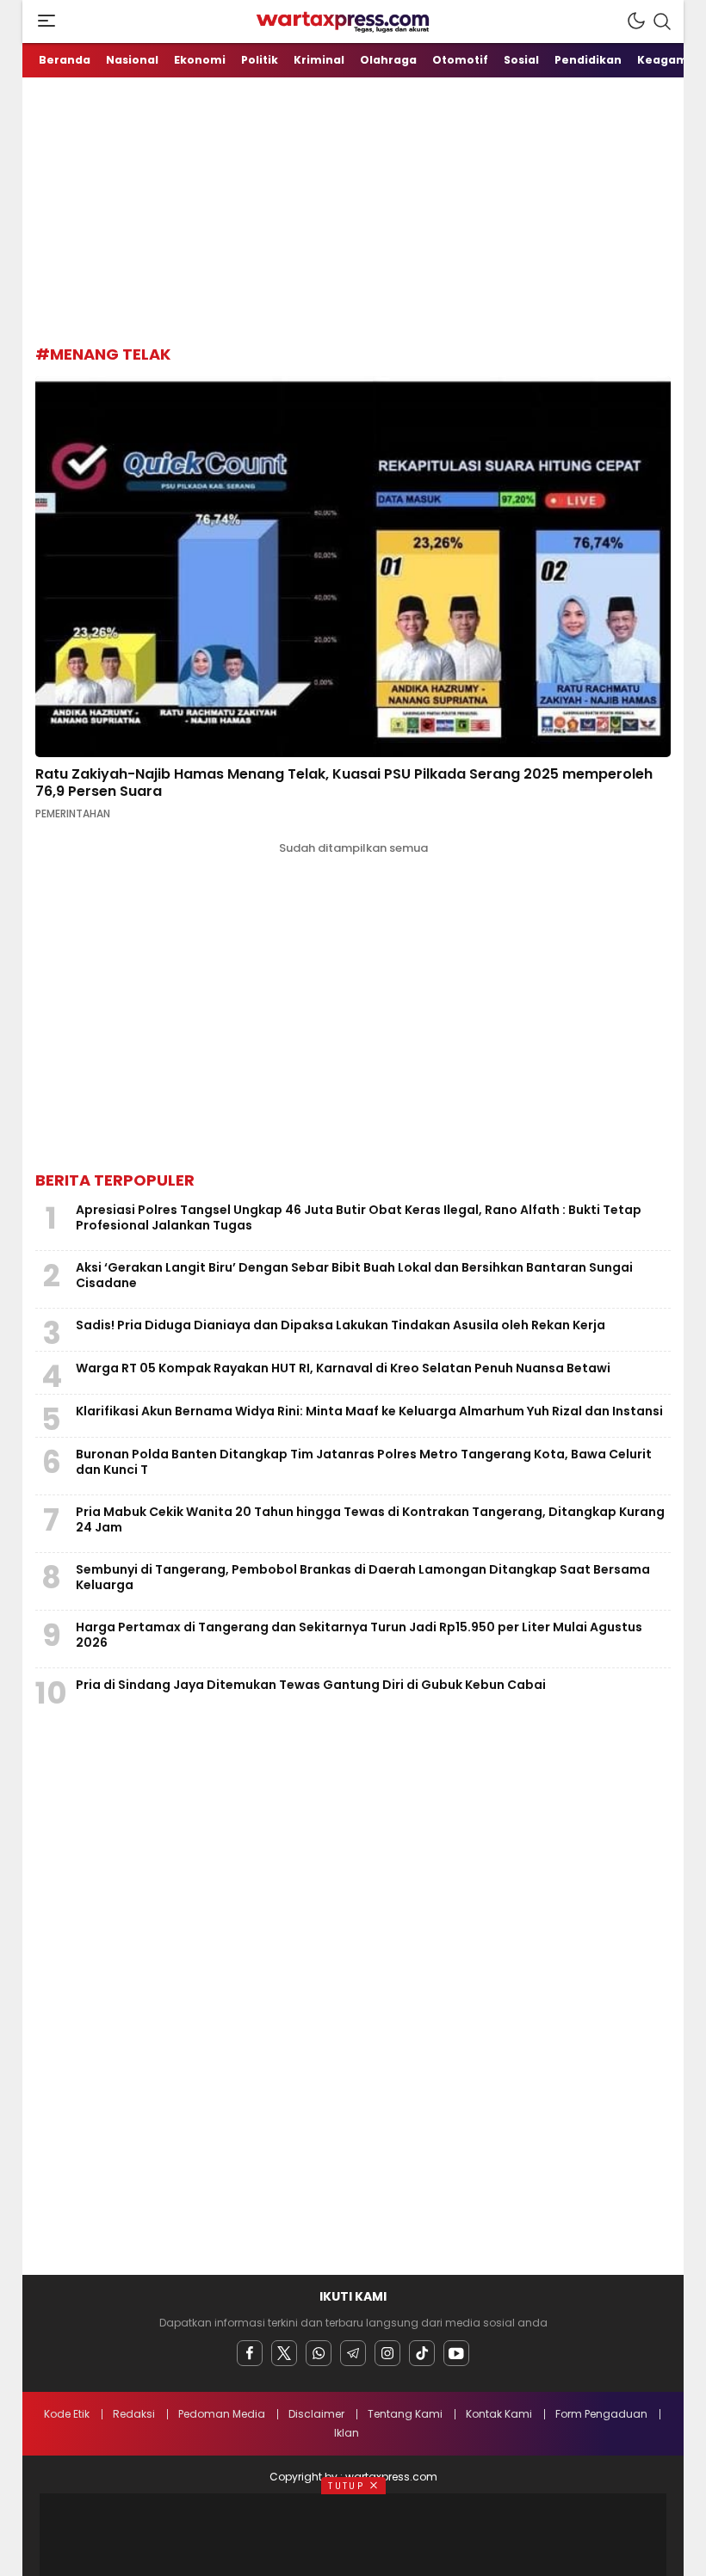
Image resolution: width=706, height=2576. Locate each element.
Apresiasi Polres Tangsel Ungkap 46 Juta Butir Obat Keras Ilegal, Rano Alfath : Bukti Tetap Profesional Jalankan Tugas (359, 1217)
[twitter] (284, 2353)
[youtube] (456, 2353)
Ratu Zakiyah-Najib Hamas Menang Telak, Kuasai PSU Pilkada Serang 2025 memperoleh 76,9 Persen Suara (344, 783)
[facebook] (250, 2353)
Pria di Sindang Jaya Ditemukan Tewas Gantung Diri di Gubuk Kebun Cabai (311, 1685)
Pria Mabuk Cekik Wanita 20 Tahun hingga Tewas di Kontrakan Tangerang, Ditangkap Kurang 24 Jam (370, 1519)
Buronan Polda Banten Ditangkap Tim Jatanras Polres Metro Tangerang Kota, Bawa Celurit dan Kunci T (364, 1462)
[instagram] (387, 2353)
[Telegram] (353, 2353)
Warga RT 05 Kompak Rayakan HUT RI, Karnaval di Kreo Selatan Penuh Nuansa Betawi (343, 1368)
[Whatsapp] (319, 2353)
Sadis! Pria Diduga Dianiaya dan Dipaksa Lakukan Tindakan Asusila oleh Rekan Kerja (341, 1325)
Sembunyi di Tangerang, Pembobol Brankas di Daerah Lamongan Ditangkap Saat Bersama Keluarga (363, 1577)
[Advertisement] (371, 206)
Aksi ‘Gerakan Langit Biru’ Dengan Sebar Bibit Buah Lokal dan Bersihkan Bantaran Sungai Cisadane (354, 1275)
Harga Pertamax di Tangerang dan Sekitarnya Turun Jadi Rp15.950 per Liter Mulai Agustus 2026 (359, 1635)
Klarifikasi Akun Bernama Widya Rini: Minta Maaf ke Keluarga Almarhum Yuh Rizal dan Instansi (369, 1411)
